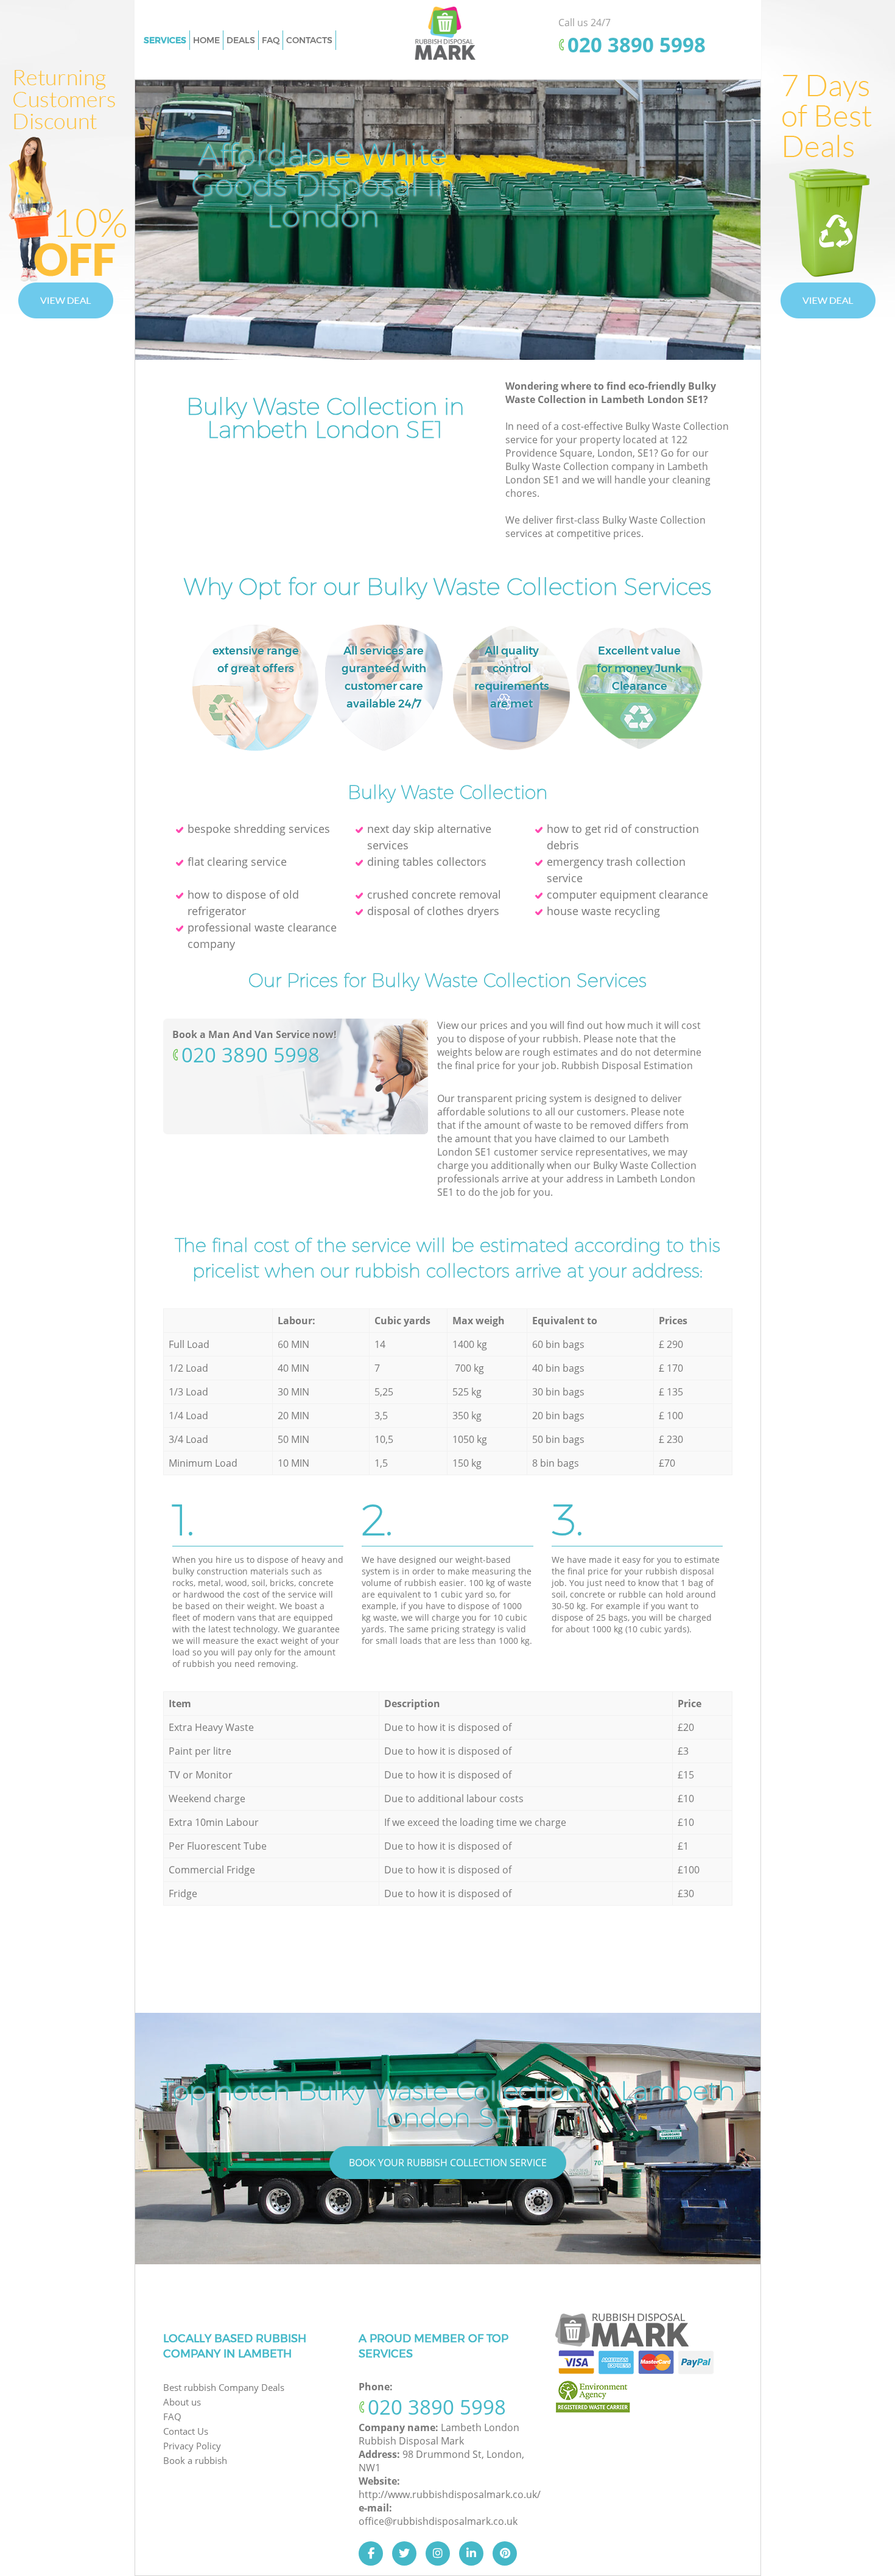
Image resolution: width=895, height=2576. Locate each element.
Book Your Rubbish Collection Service (448, 2163)
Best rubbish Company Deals (224, 2387)
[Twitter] (404, 2553)
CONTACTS (309, 40)
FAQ (271, 40)
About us (182, 2402)
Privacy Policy (192, 2446)
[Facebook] (371, 2553)
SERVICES (165, 40)
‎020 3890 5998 (637, 45)
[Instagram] (438, 2553)
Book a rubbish (195, 2460)
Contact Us (186, 2431)
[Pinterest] (505, 2553)
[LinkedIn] (471, 2553)
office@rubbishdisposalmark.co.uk (438, 2521)
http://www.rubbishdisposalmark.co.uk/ (450, 2494)
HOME (206, 40)
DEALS (241, 40)
